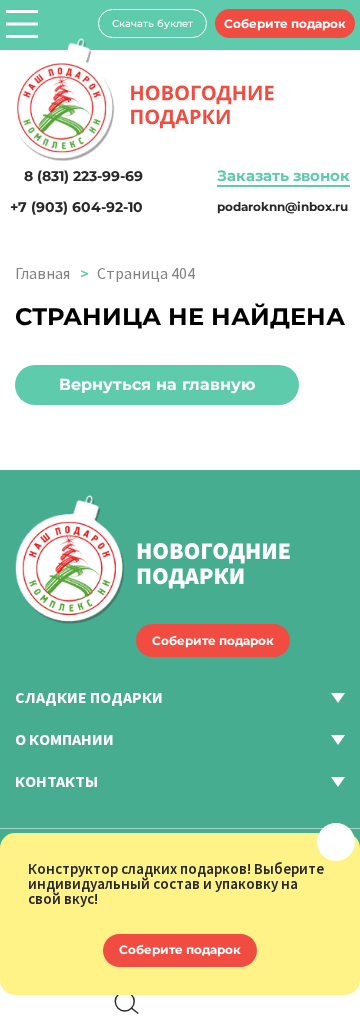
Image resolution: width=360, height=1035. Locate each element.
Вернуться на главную (157, 384)
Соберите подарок (285, 23)
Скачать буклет (152, 23)
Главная (42, 273)
